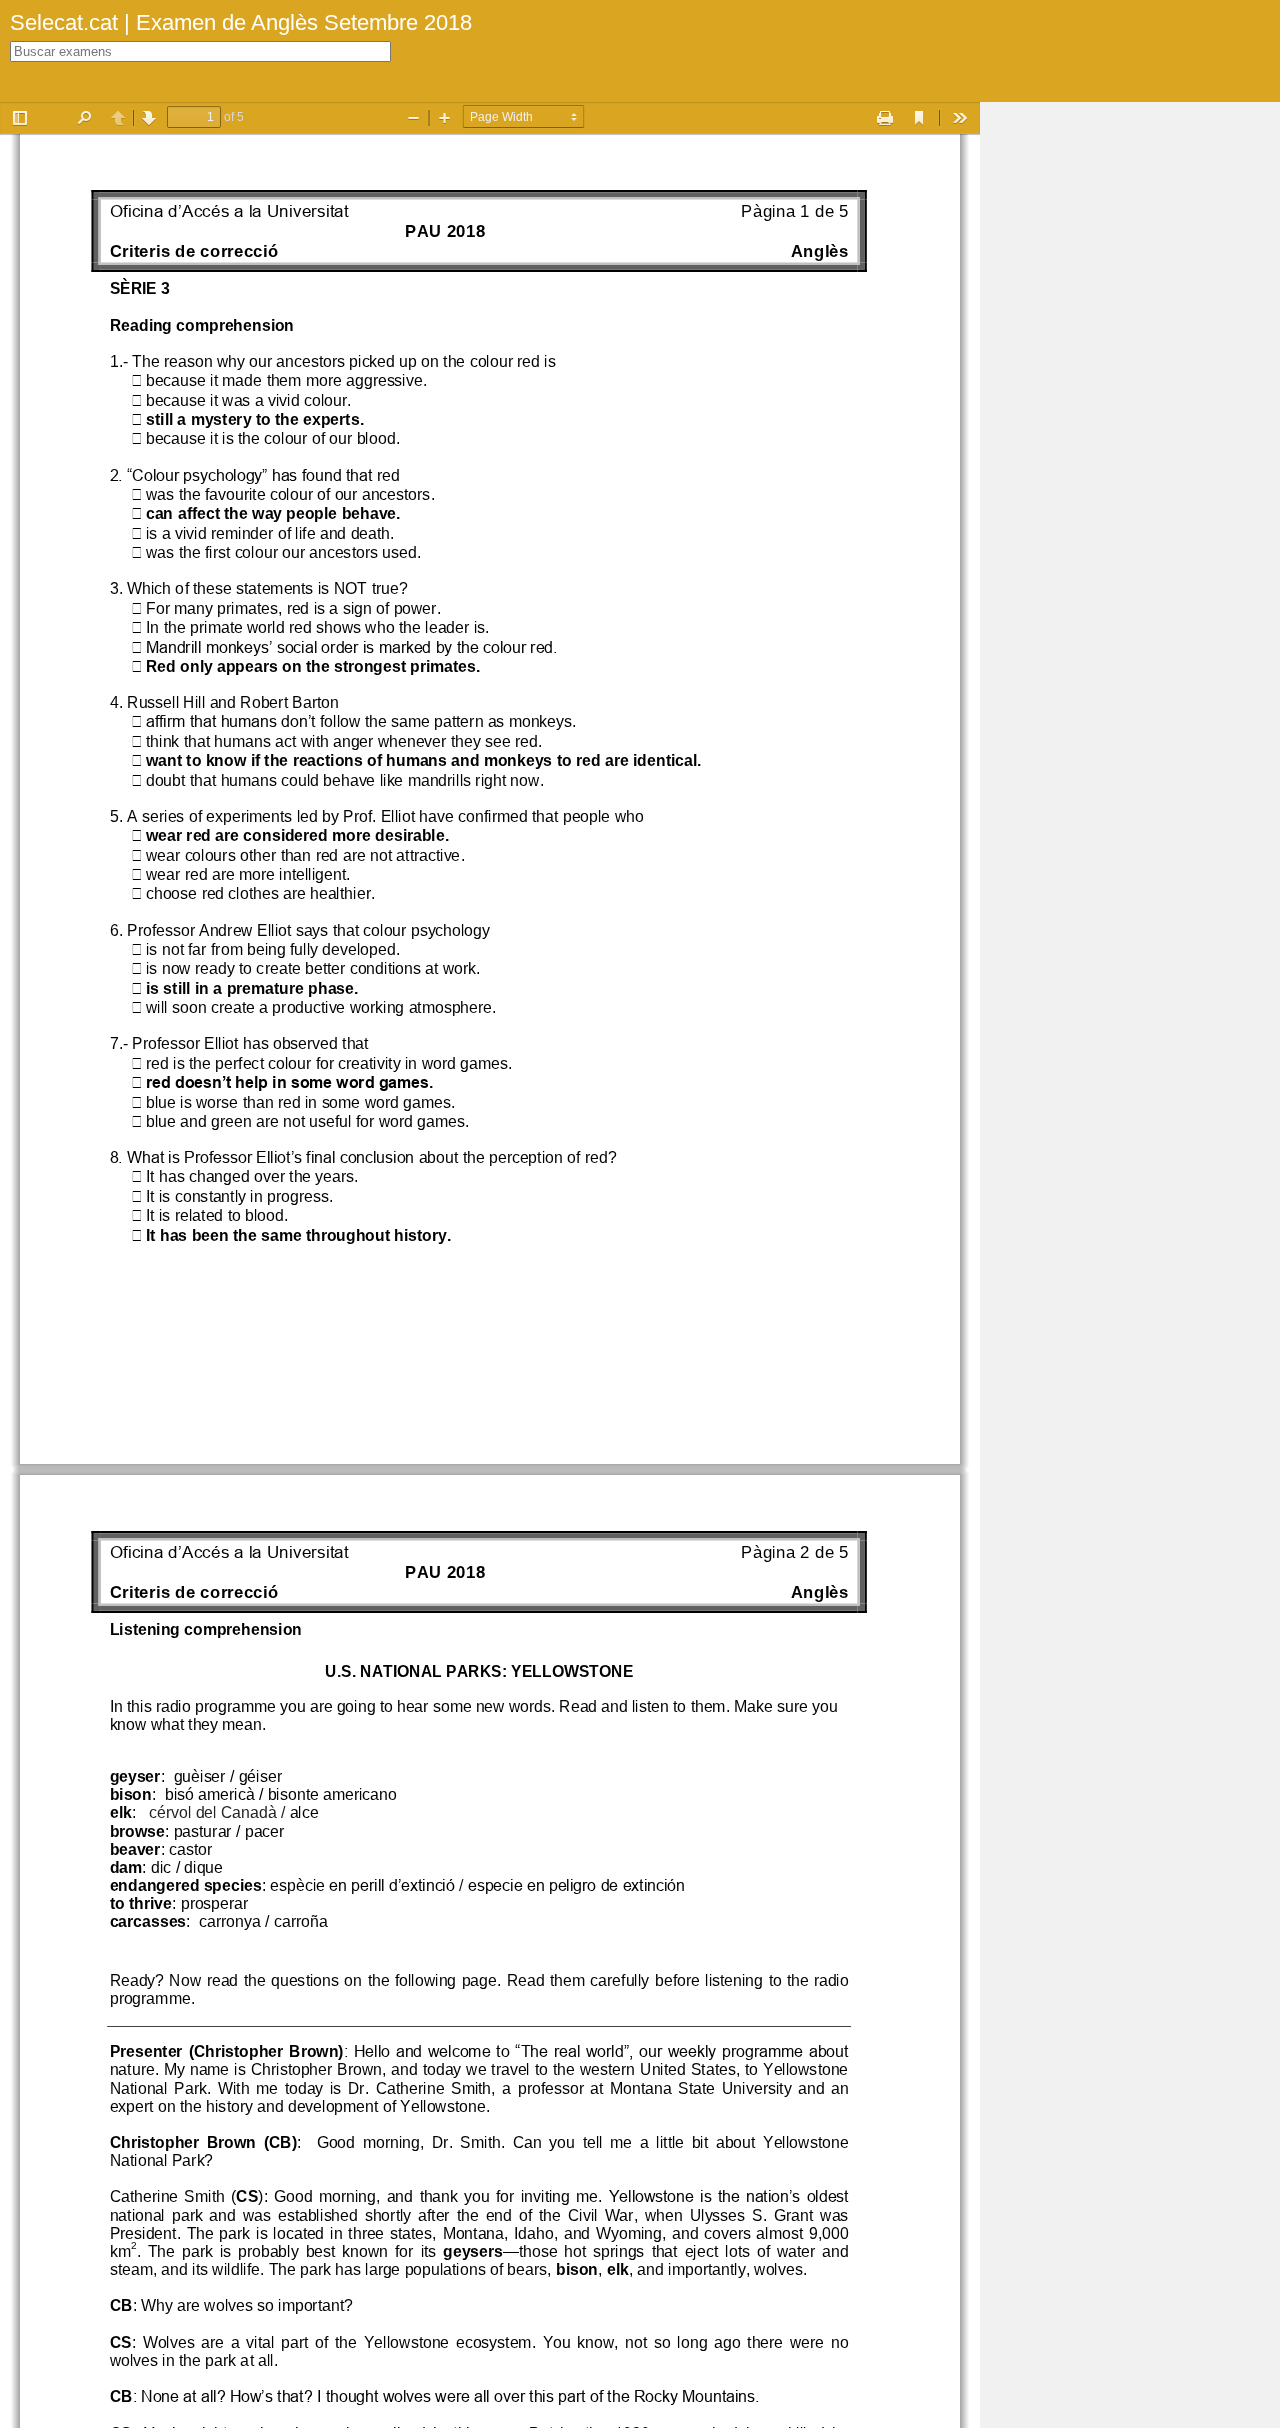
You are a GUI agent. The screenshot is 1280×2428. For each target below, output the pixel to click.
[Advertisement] (1130, 402)
